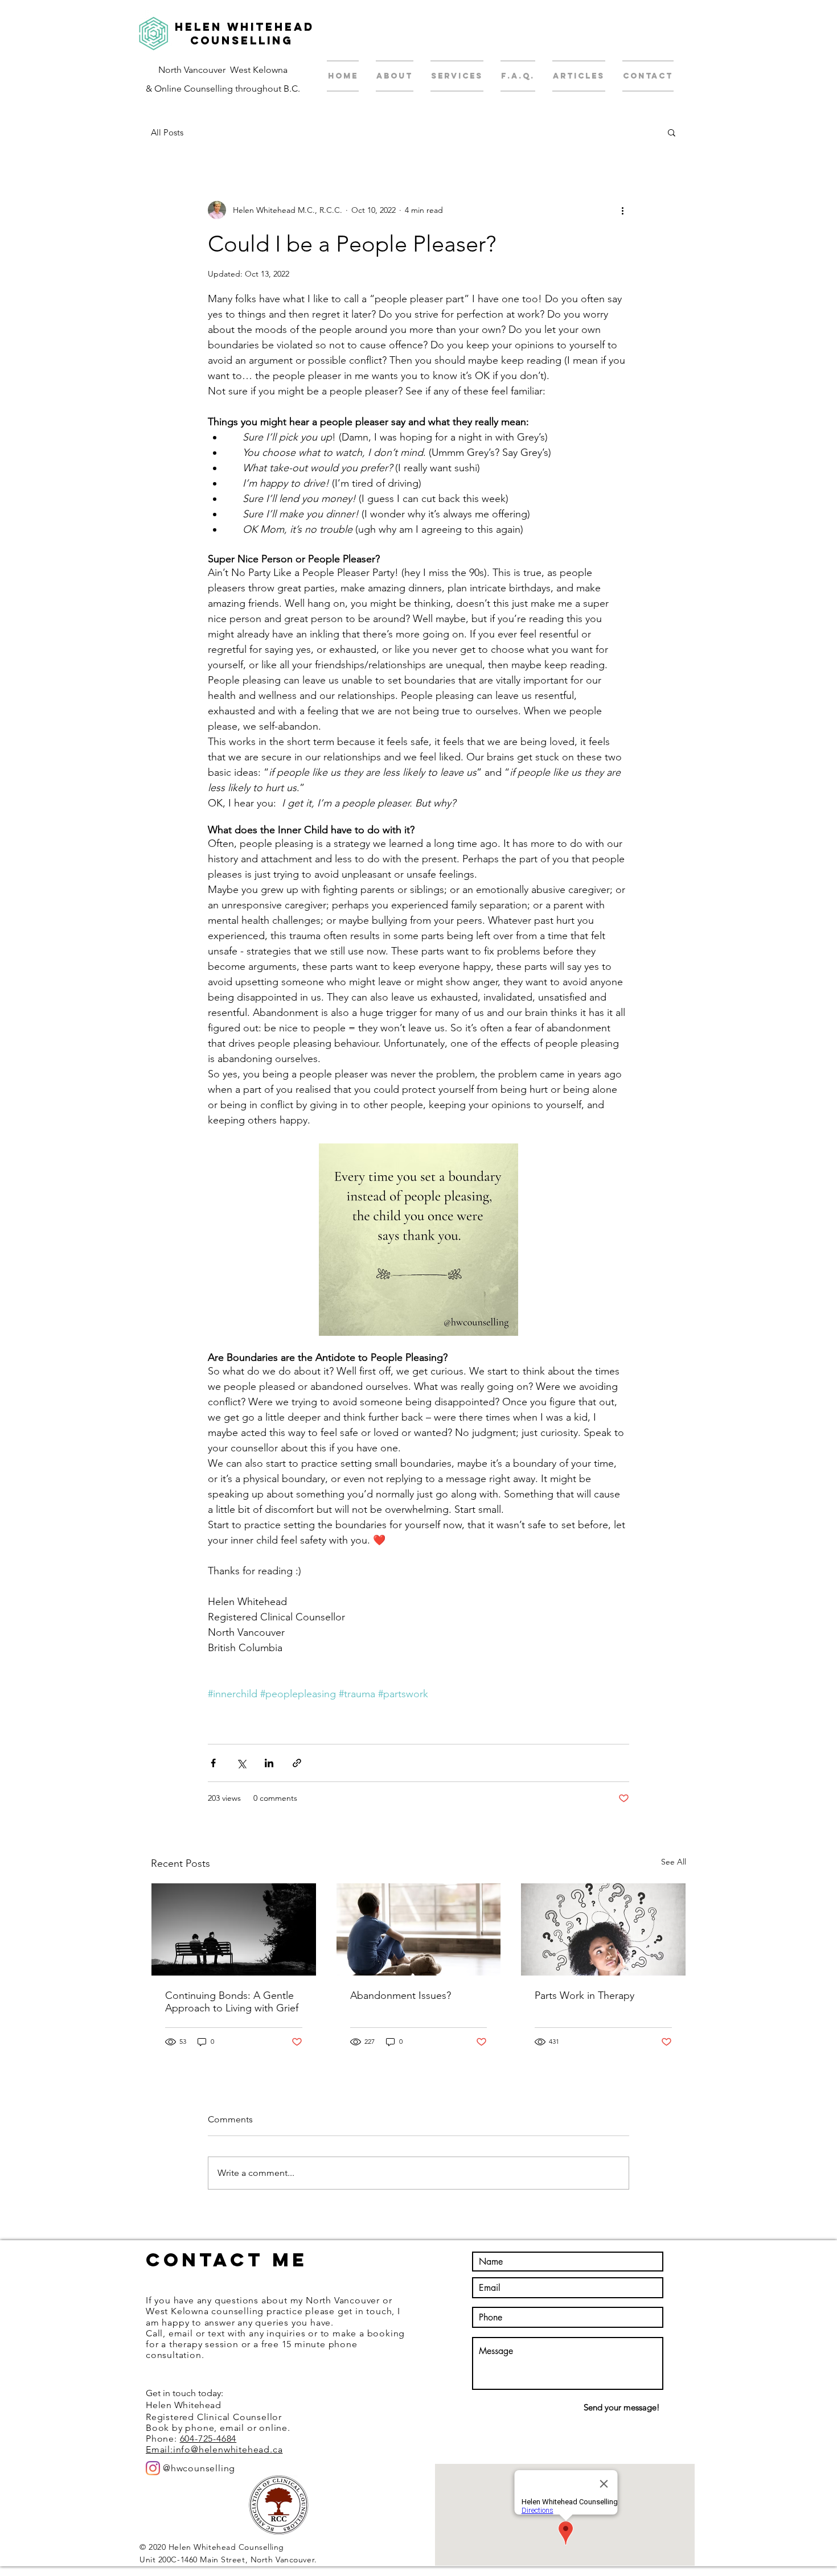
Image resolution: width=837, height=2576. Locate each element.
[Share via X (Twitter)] (241, 1763)
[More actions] (622, 210)
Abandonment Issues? (401, 1995)
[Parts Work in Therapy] (603, 1929)
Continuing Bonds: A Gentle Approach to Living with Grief (232, 2002)
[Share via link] (297, 1763)
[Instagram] (153, 2468)
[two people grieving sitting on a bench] (234, 1929)
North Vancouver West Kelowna (223, 70)
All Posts (167, 132)
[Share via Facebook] (213, 1763)
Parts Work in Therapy (584, 1995)
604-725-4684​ (208, 2439)
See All (674, 1862)
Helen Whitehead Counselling (245, 34)
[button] (672, 132)
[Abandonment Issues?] (419, 1929)
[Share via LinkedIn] (269, 1763)
